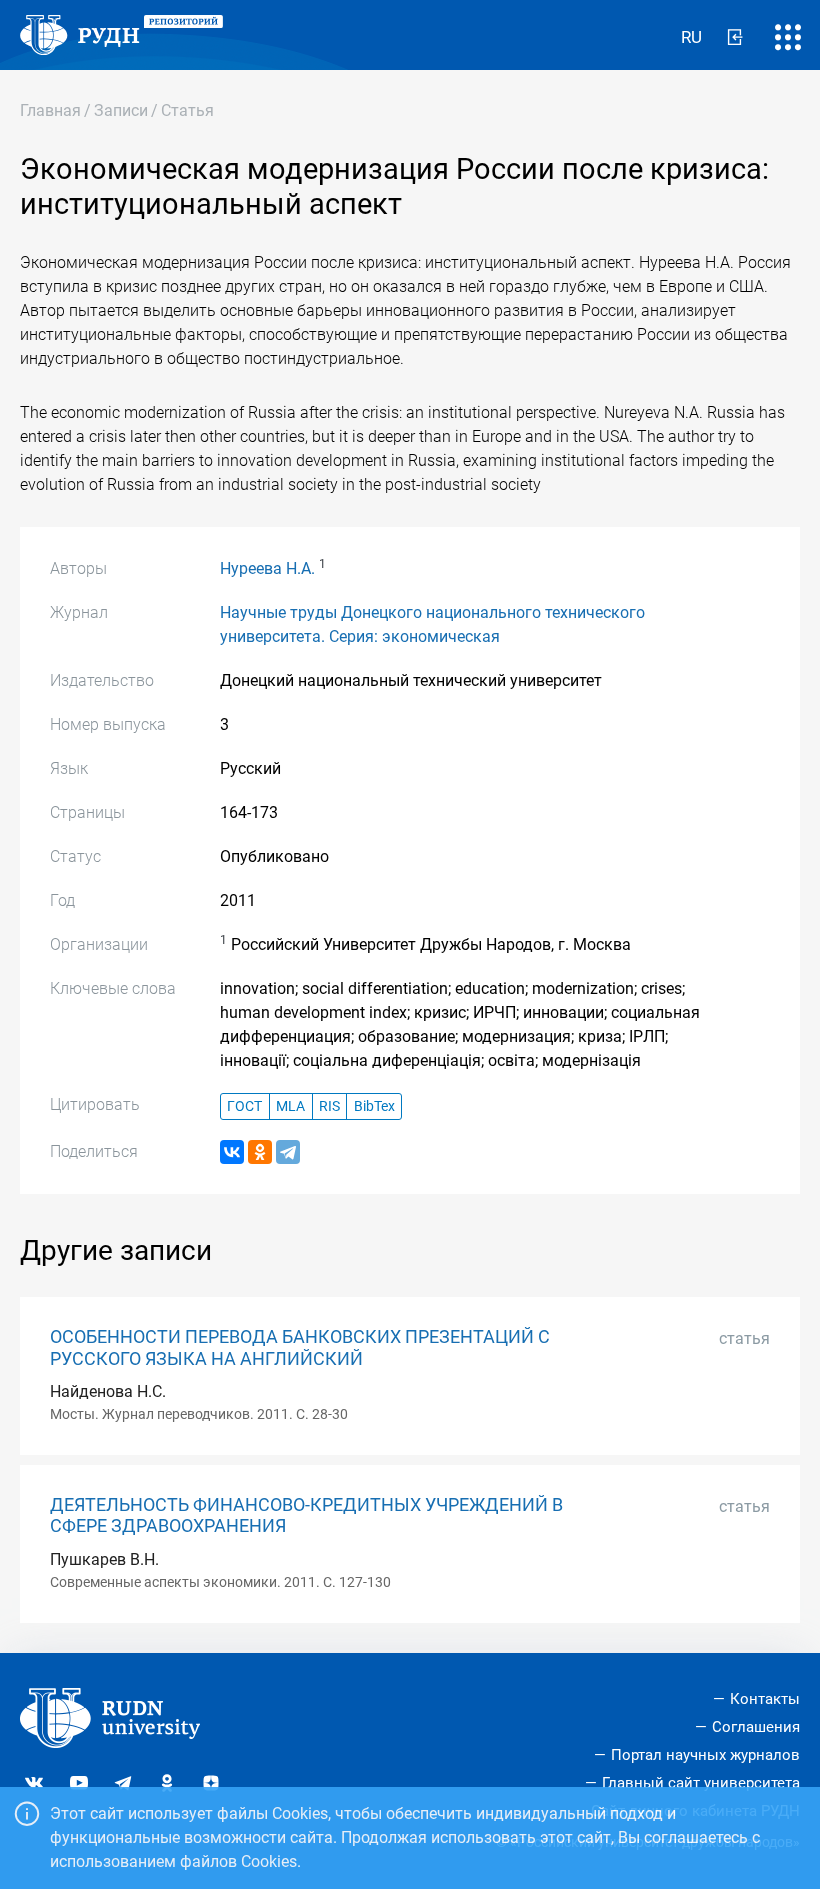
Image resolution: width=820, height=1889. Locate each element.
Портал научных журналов (705, 1755)
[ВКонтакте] (232, 1152)
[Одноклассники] (260, 1152)
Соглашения (756, 1727)
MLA (290, 1106)
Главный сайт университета (701, 1783)
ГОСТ (244, 1106)
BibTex (374, 1106)
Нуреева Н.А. (267, 568)
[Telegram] (288, 1152)
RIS (329, 1106)
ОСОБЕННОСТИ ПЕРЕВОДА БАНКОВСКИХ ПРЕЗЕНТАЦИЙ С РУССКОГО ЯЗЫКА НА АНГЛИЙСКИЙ (300, 1347)
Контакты (765, 1699)
